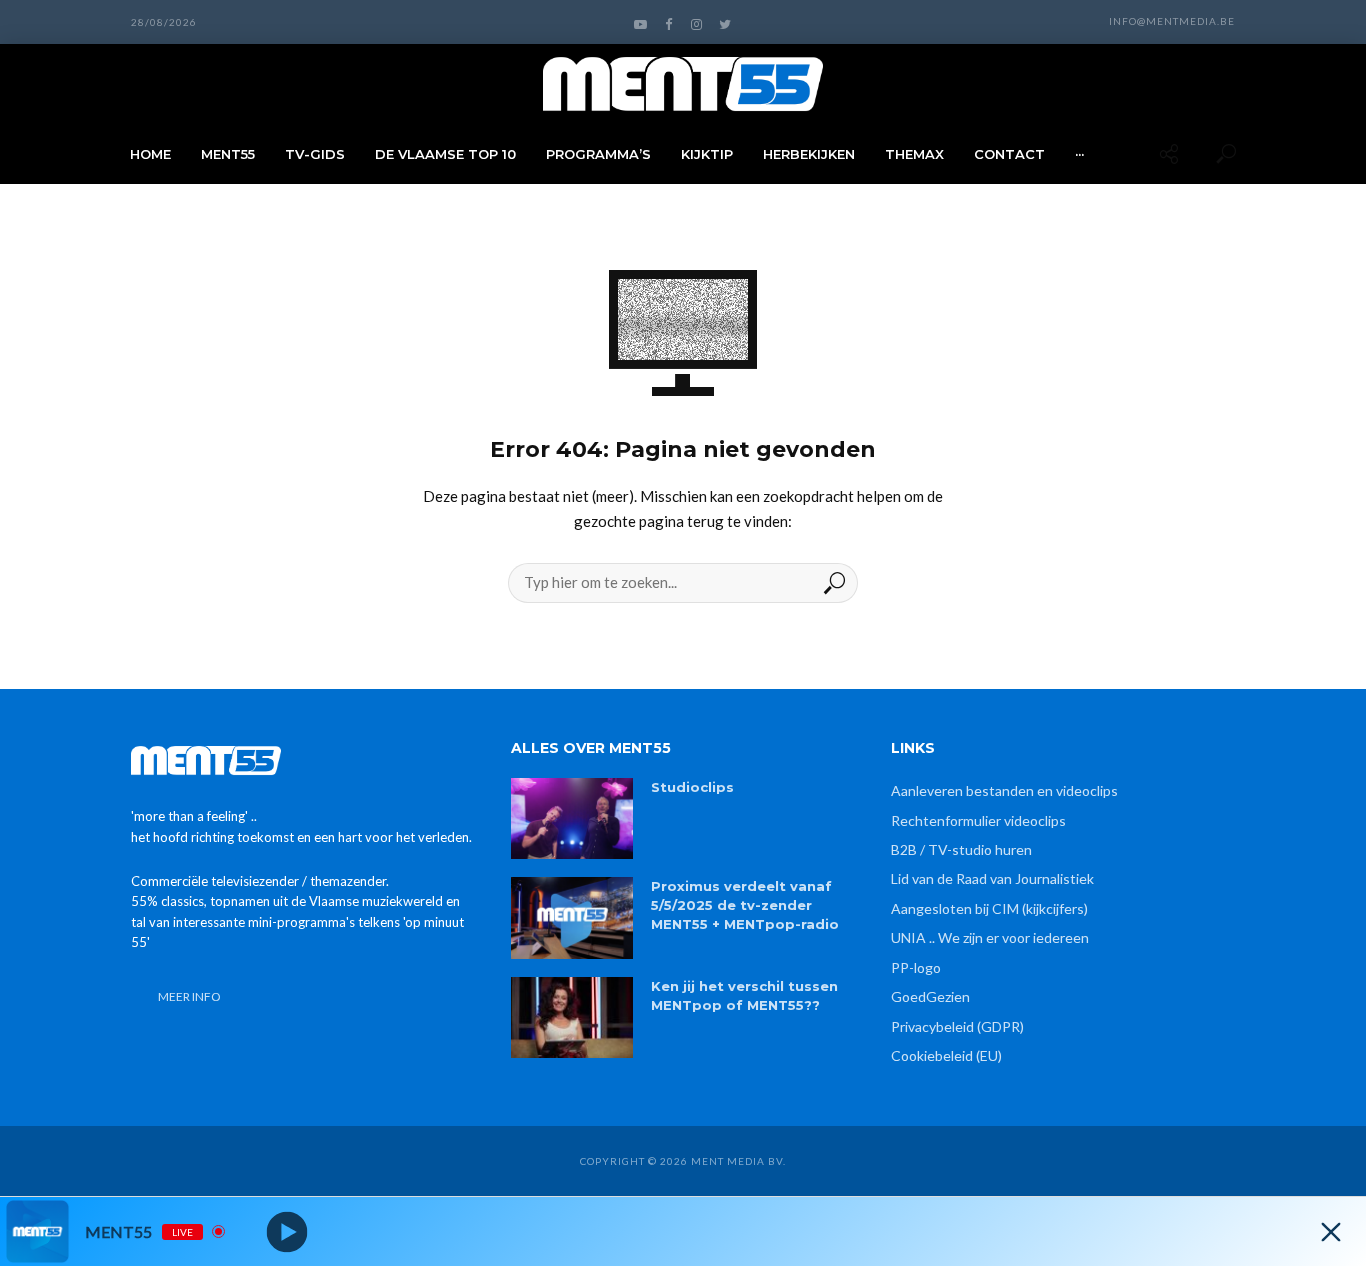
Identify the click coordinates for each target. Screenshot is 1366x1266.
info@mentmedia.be (1172, 21)
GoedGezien (930, 996)
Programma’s (598, 154)
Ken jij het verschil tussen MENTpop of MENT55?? (744, 995)
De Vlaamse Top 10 (445, 154)
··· (1079, 154)
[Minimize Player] (1331, 1232)
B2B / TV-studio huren (961, 849)
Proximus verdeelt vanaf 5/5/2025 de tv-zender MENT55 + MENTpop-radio (745, 905)
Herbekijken (809, 154)
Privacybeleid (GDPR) (957, 1026)
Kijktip (707, 154)
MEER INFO (189, 996)
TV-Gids (315, 154)
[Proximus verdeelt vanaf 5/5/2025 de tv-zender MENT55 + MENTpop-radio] (572, 917)
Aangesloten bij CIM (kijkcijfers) (989, 908)
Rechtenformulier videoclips (978, 820)
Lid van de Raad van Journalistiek (992, 878)
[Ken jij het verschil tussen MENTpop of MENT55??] (572, 1017)
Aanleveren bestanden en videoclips (1004, 790)
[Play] (287, 1231)
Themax (914, 154)
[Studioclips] (572, 818)
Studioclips (692, 787)
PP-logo (916, 967)
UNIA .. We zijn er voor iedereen (990, 937)
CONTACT (1009, 154)
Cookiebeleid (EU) (946, 1055)
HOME (150, 154)
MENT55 (228, 154)
